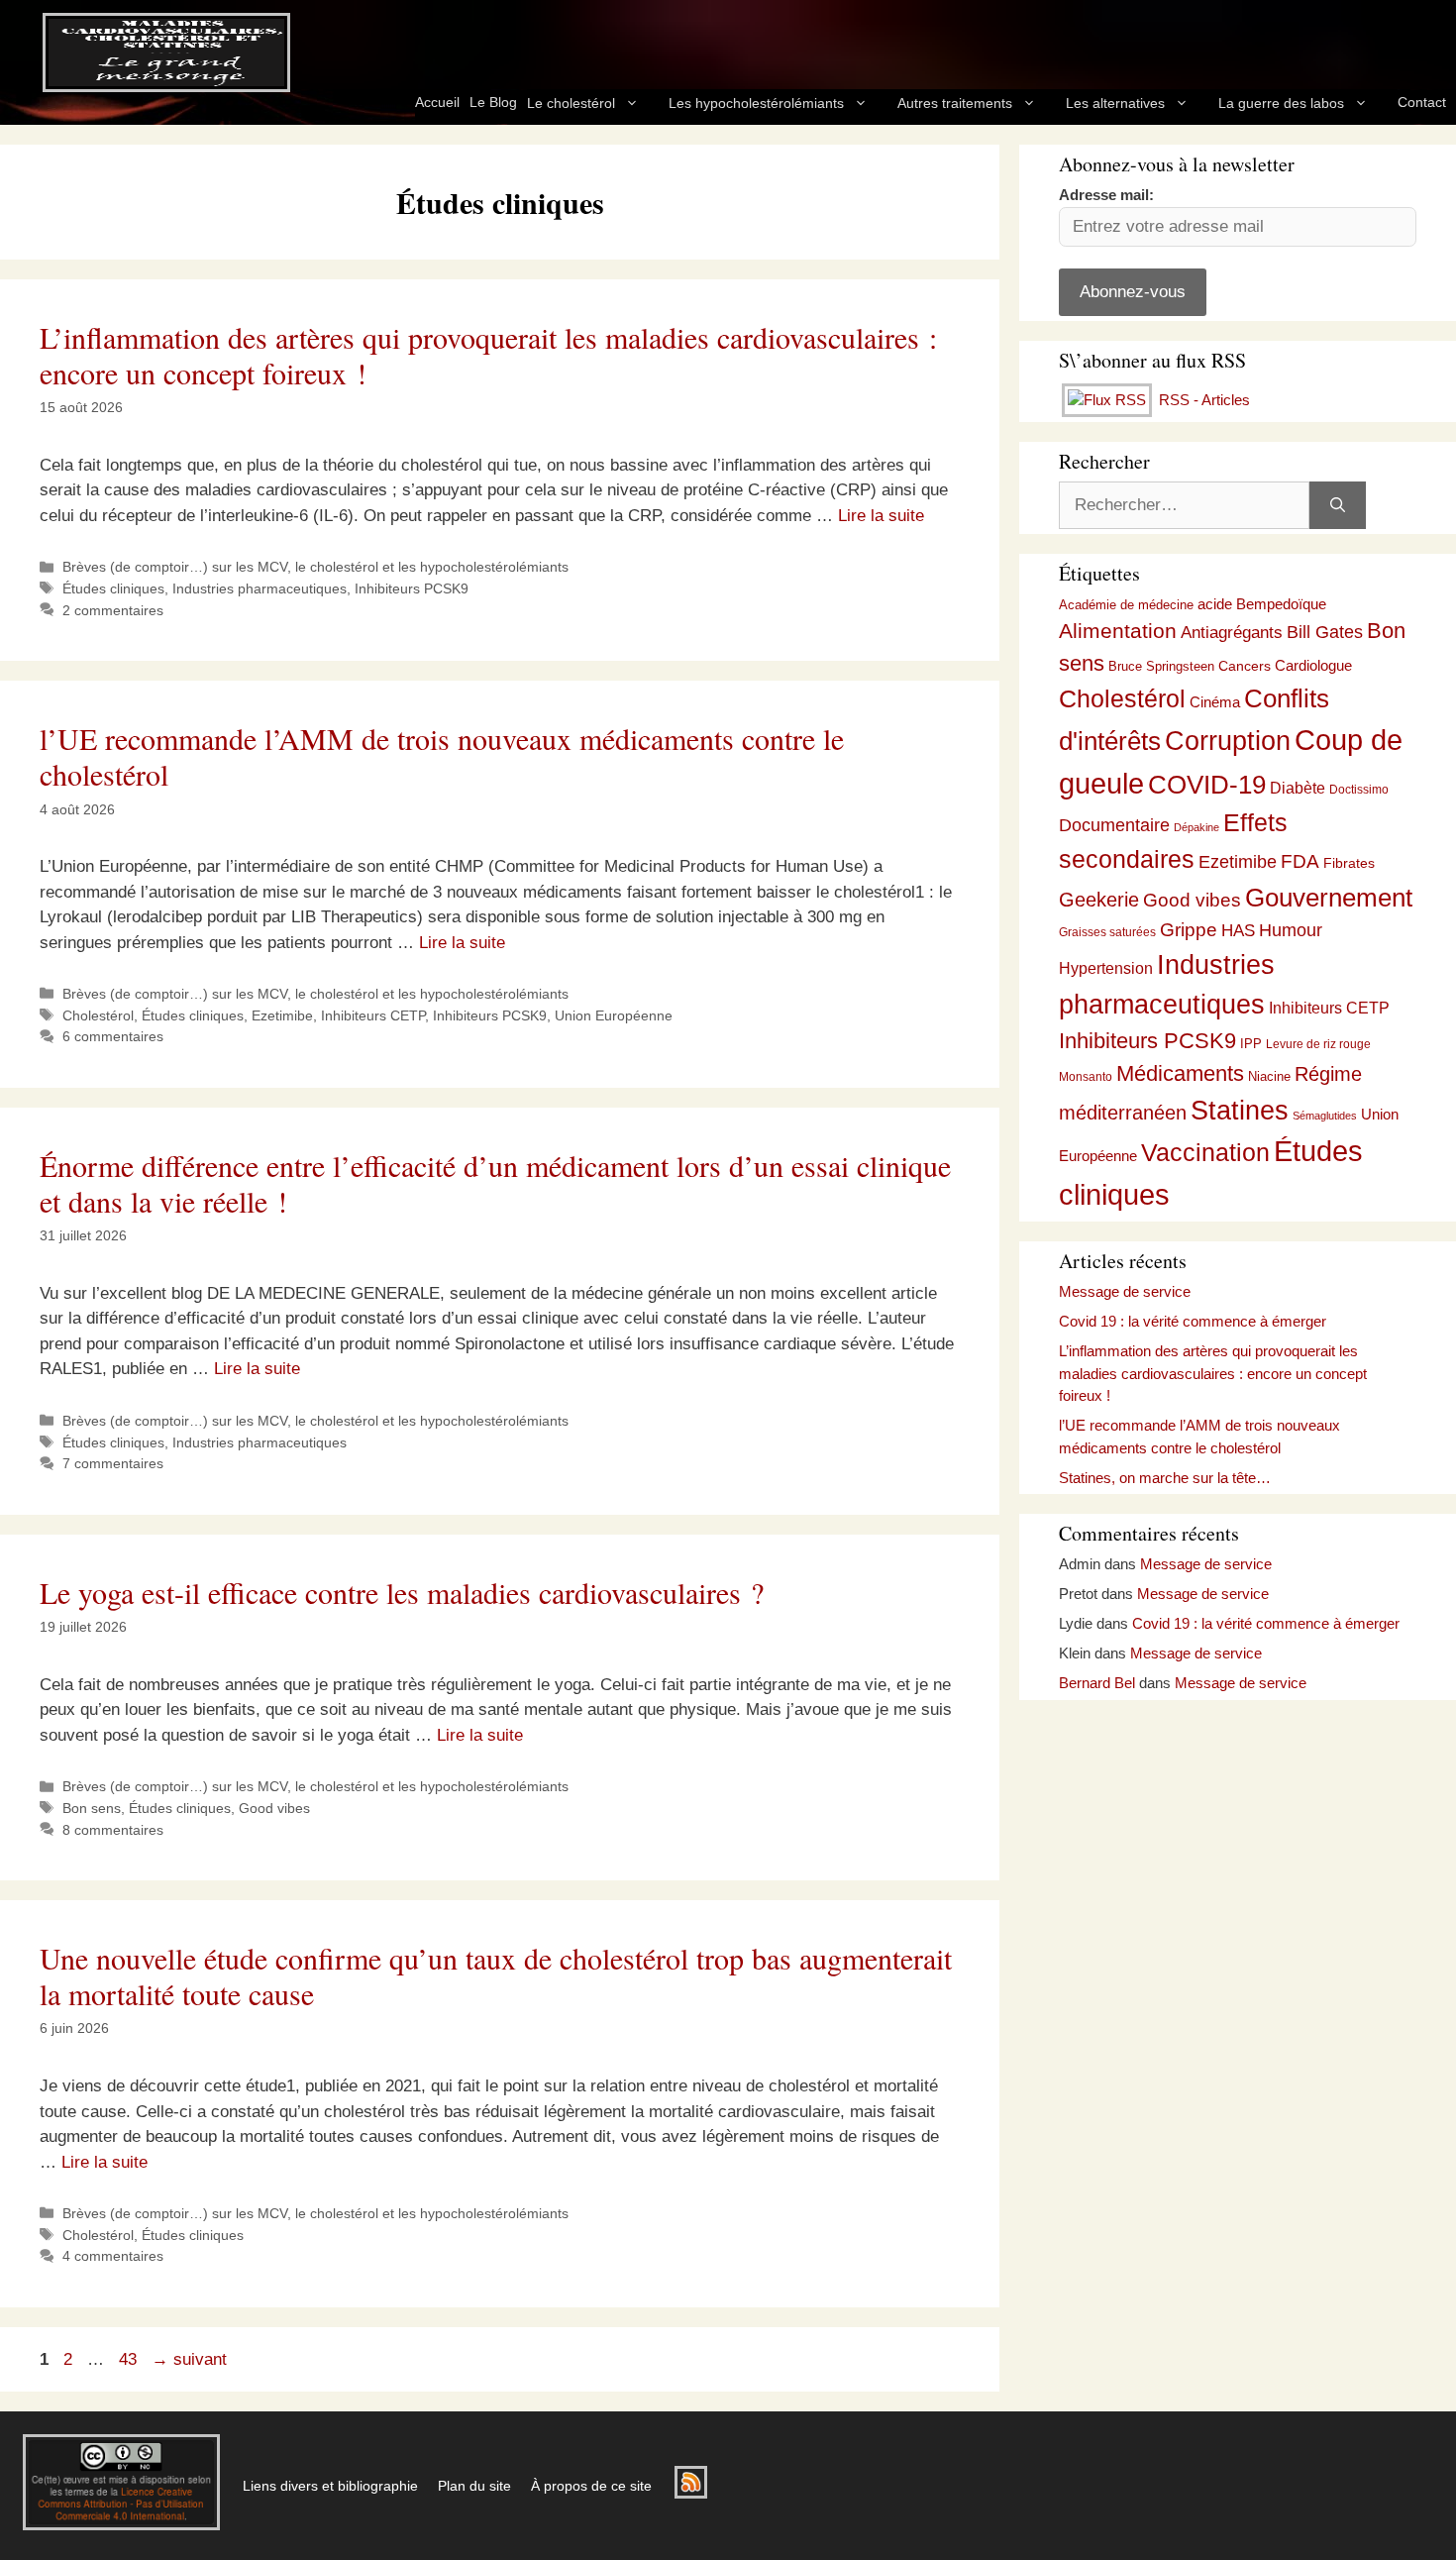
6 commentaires (113, 1036)
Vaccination (1205, 1152)
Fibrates (1349, 863)
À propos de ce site (591, 2486)
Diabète (1298, 788)
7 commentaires (113, 1463)
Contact (1422, 102)
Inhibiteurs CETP (373, 1015)
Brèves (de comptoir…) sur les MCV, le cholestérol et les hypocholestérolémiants (315, 567)
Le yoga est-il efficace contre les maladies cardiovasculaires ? (402, 1592)
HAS (1238, 930)
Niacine (1269, 1076)
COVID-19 (1207, 785)
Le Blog (493, 102)
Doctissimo (1359, 790)
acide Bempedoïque (1262, 604)
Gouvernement (1329, 898)
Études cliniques (113, 588)
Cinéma (1215, 702)
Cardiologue (1313, 665)
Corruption (1228, 741)
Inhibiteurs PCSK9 (412, 588)
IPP (1251, 1044)
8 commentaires (113, 1830)
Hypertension (1106, 968)
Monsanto (1086, 1077)
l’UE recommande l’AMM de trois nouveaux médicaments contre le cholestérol (442, 756)
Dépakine (1196, 827)
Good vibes (274, 1808)
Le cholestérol (571, 103)
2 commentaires (113, 610)
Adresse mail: (1106, 195)
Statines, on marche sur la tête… (1165, 1478)
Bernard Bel (1097, 1683)
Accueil (437, 102)
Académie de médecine (1126, 605)
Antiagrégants (1232, 633)
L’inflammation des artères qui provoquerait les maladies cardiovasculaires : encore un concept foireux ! (488, 355)
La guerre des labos (1281, 103)
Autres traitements (955, 103)
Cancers (1245, 666)
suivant (189, 2359)
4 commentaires (113, 2256)
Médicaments (1180, 1073)
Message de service (1125, 1291)
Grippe (1189, 930)
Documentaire (1114, 825)
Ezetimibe (282, 1015)
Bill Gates (1325, 632)
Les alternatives (1115, 103)
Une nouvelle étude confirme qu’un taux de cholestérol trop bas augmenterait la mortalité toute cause (496, 1975)
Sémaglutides (1325, 1116)
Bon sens (92, 1808)
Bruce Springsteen (1161, 666)
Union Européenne (614, 1015)
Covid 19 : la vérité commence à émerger (1193, 1321)
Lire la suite (881, 516)
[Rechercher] (1338, 505)
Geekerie (1099, 900)
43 (130, 2359)
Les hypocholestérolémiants (756, 103)
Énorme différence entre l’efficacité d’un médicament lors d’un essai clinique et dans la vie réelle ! (495, 1183)
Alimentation (1118, 631)
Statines (1240, 1110)
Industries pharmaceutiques (260, 588)
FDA (1300, 861)
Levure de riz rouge (1318, 1044)
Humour (1291, 930)
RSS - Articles (1202, 400)
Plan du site (474, 2486)
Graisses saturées (1107, 932)
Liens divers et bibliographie (330, 2486)
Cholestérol (98, 1015)
